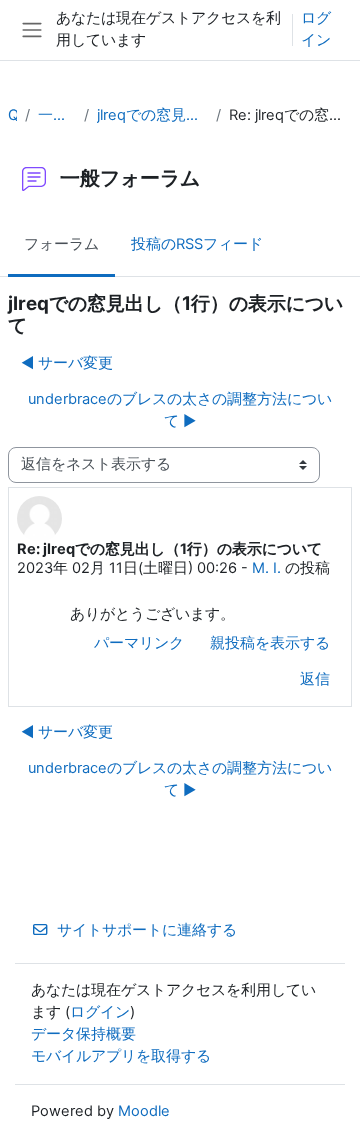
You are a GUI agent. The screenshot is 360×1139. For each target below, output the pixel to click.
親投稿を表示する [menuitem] (270, 643)
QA (12, 115)
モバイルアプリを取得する (121, 1056)
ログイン (316, 29)
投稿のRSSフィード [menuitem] (197, 244)
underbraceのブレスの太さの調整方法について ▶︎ (180, 410)
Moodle (144, 1111)
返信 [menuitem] (315, 679)
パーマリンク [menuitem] (139, 643)
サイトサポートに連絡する (147, 930)
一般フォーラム (57, 115)
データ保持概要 (83, 1034)
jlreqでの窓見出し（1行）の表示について (152, 115)
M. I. (266, 568)
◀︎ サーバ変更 (67, 363)
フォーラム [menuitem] (61, 244)
